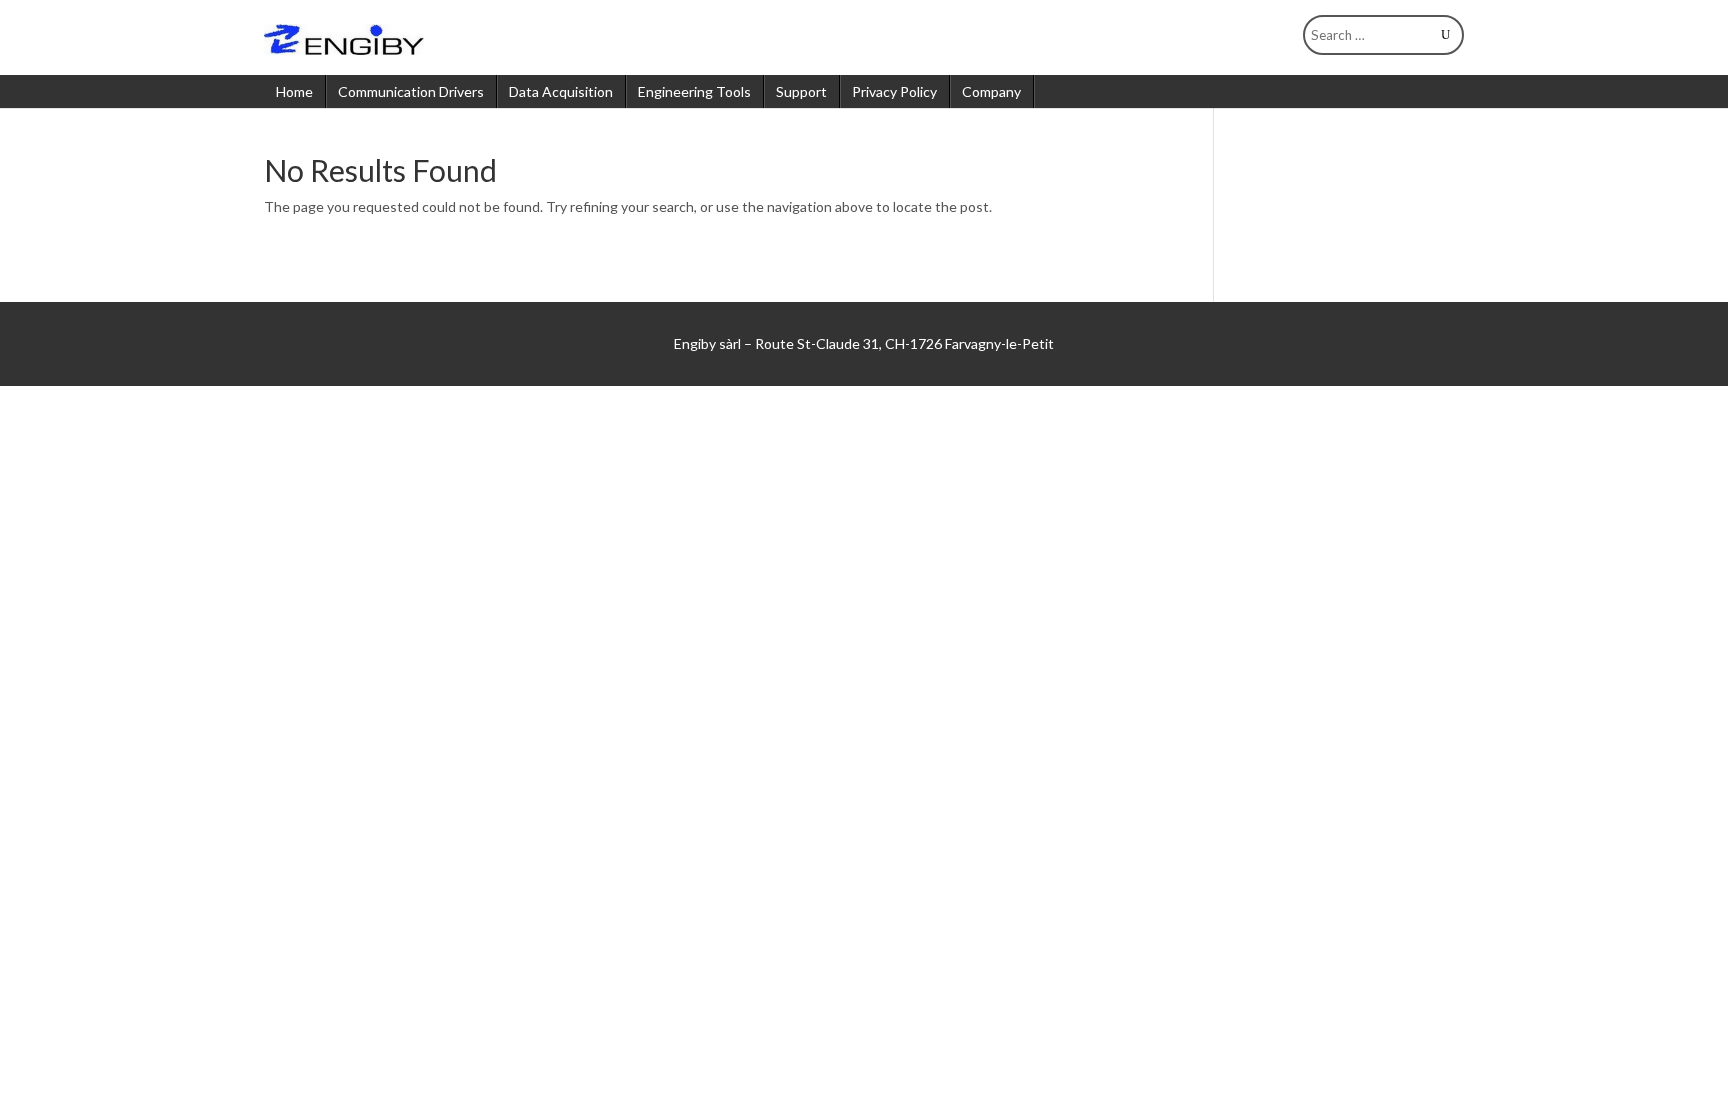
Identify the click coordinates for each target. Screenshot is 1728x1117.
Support (801, 91)
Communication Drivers (411, 91)
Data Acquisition (561, 91)
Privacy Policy (894, 91)
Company (991, 91)
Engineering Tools (694, 91)
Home (294, 91)
